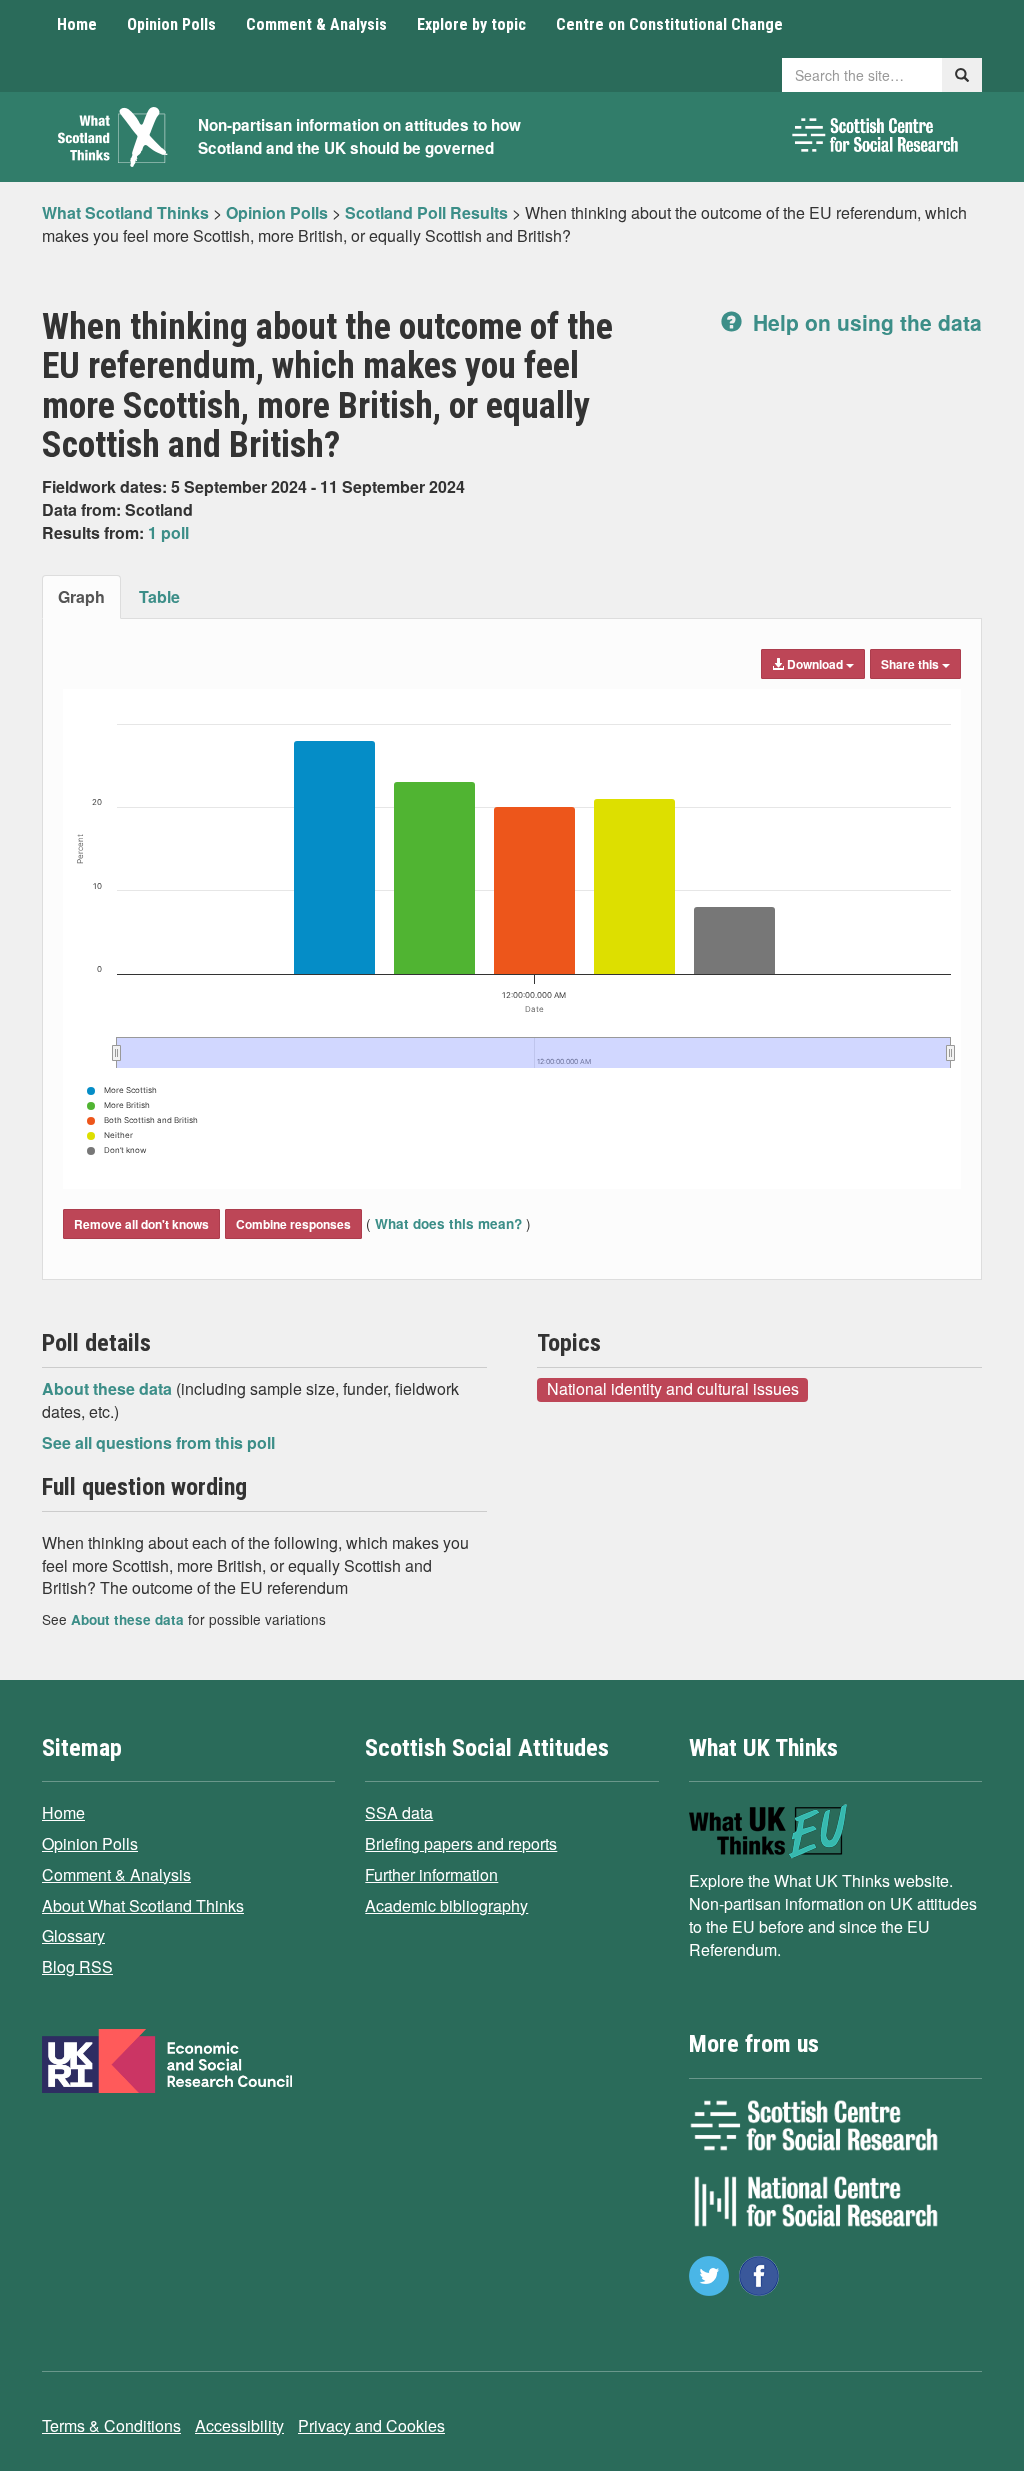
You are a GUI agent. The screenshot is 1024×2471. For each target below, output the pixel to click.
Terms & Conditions (111, 2425)
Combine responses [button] (293, 1224)
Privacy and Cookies (371, 2425)
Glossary (73, 1935)
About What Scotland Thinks (143, 1905)
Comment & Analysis (316, 24)
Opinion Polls (171, 24)
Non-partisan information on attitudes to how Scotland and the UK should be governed (359, 136)
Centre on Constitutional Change (669, 24)
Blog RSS (77, 1966)
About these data (109, 1388)
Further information (431, 1874)
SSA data (399, 1812)
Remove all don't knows (141, 1224)
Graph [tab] (81, 596)
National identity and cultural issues (673, 1389)
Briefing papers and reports (461, 1843)
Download (815, 664)
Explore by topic (471, 24)
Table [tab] (159, 596)
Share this (911, 664)
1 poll (168, 532)
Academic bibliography (446, 1905)
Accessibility (239, 2425)
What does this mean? (448, 1223)
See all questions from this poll (158, 1442)
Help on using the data (864, 322)
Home (77, 24)
